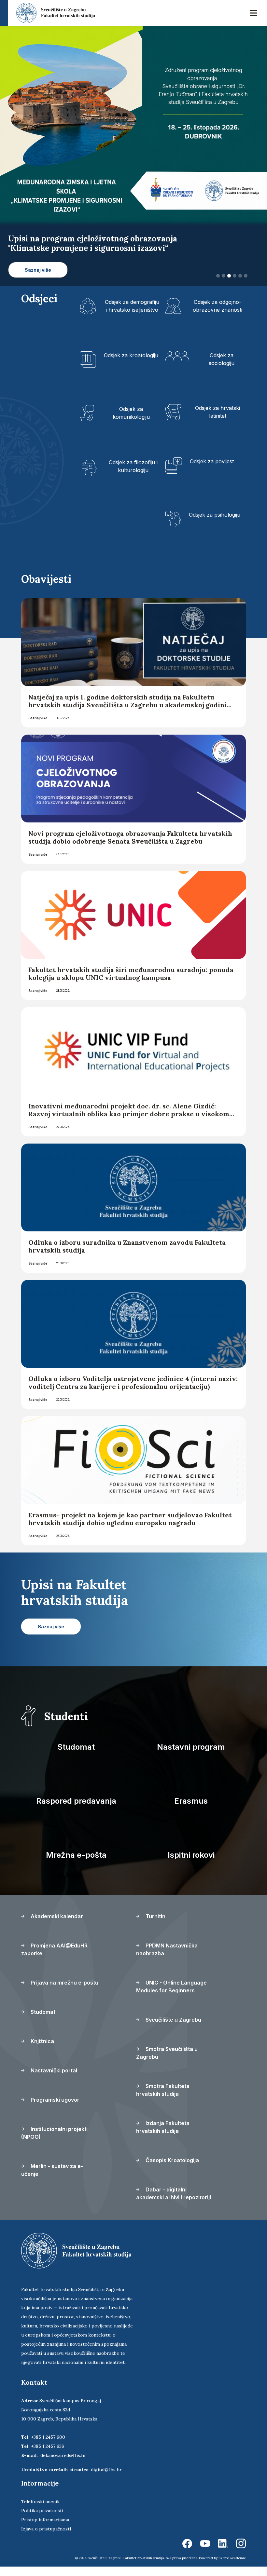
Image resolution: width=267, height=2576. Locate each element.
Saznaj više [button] (38, 279)
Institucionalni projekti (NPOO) (54, 2142)
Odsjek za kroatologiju (131, 364)
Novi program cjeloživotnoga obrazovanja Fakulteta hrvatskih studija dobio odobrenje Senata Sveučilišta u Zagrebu (130, 847)
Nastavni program (191, 1756)
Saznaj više (38, 727)
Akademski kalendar (56, 1926)
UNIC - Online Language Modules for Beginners (171, 1996)
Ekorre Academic (232, 2567)
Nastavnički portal (53, 2080)
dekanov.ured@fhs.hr (63, 2465)
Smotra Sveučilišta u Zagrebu (167, 2062)
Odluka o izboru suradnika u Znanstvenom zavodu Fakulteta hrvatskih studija (127, 1256)
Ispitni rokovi (191, 1864)
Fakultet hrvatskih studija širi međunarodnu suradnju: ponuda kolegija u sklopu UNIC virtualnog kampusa (131, 983)
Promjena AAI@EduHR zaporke (54, 1959)
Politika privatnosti (42, 2520)
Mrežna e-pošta (76, 1864)
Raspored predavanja (76, 1810)
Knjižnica (42, 2051)
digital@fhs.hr (106, 2479)
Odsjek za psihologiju (215, 524)
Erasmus (191, 1810)
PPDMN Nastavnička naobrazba (167, 1959)
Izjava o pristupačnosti (46, 2538)
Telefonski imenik (40, 2511)
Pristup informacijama (45, 2529)
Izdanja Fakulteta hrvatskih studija (163, 2136)
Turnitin (155, 1926)
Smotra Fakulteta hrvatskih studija (163, 2099)
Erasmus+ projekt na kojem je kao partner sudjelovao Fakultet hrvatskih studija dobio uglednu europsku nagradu (130, 1528)
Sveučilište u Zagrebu (173, 2029)
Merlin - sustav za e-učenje (52, 2179)
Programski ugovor (54, 2109)
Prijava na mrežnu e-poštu (64, 1992)
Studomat (76, 1756)
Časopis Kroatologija (172, 2170)
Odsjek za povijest (212, 470)
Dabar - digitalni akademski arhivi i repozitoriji (174, 2203)
